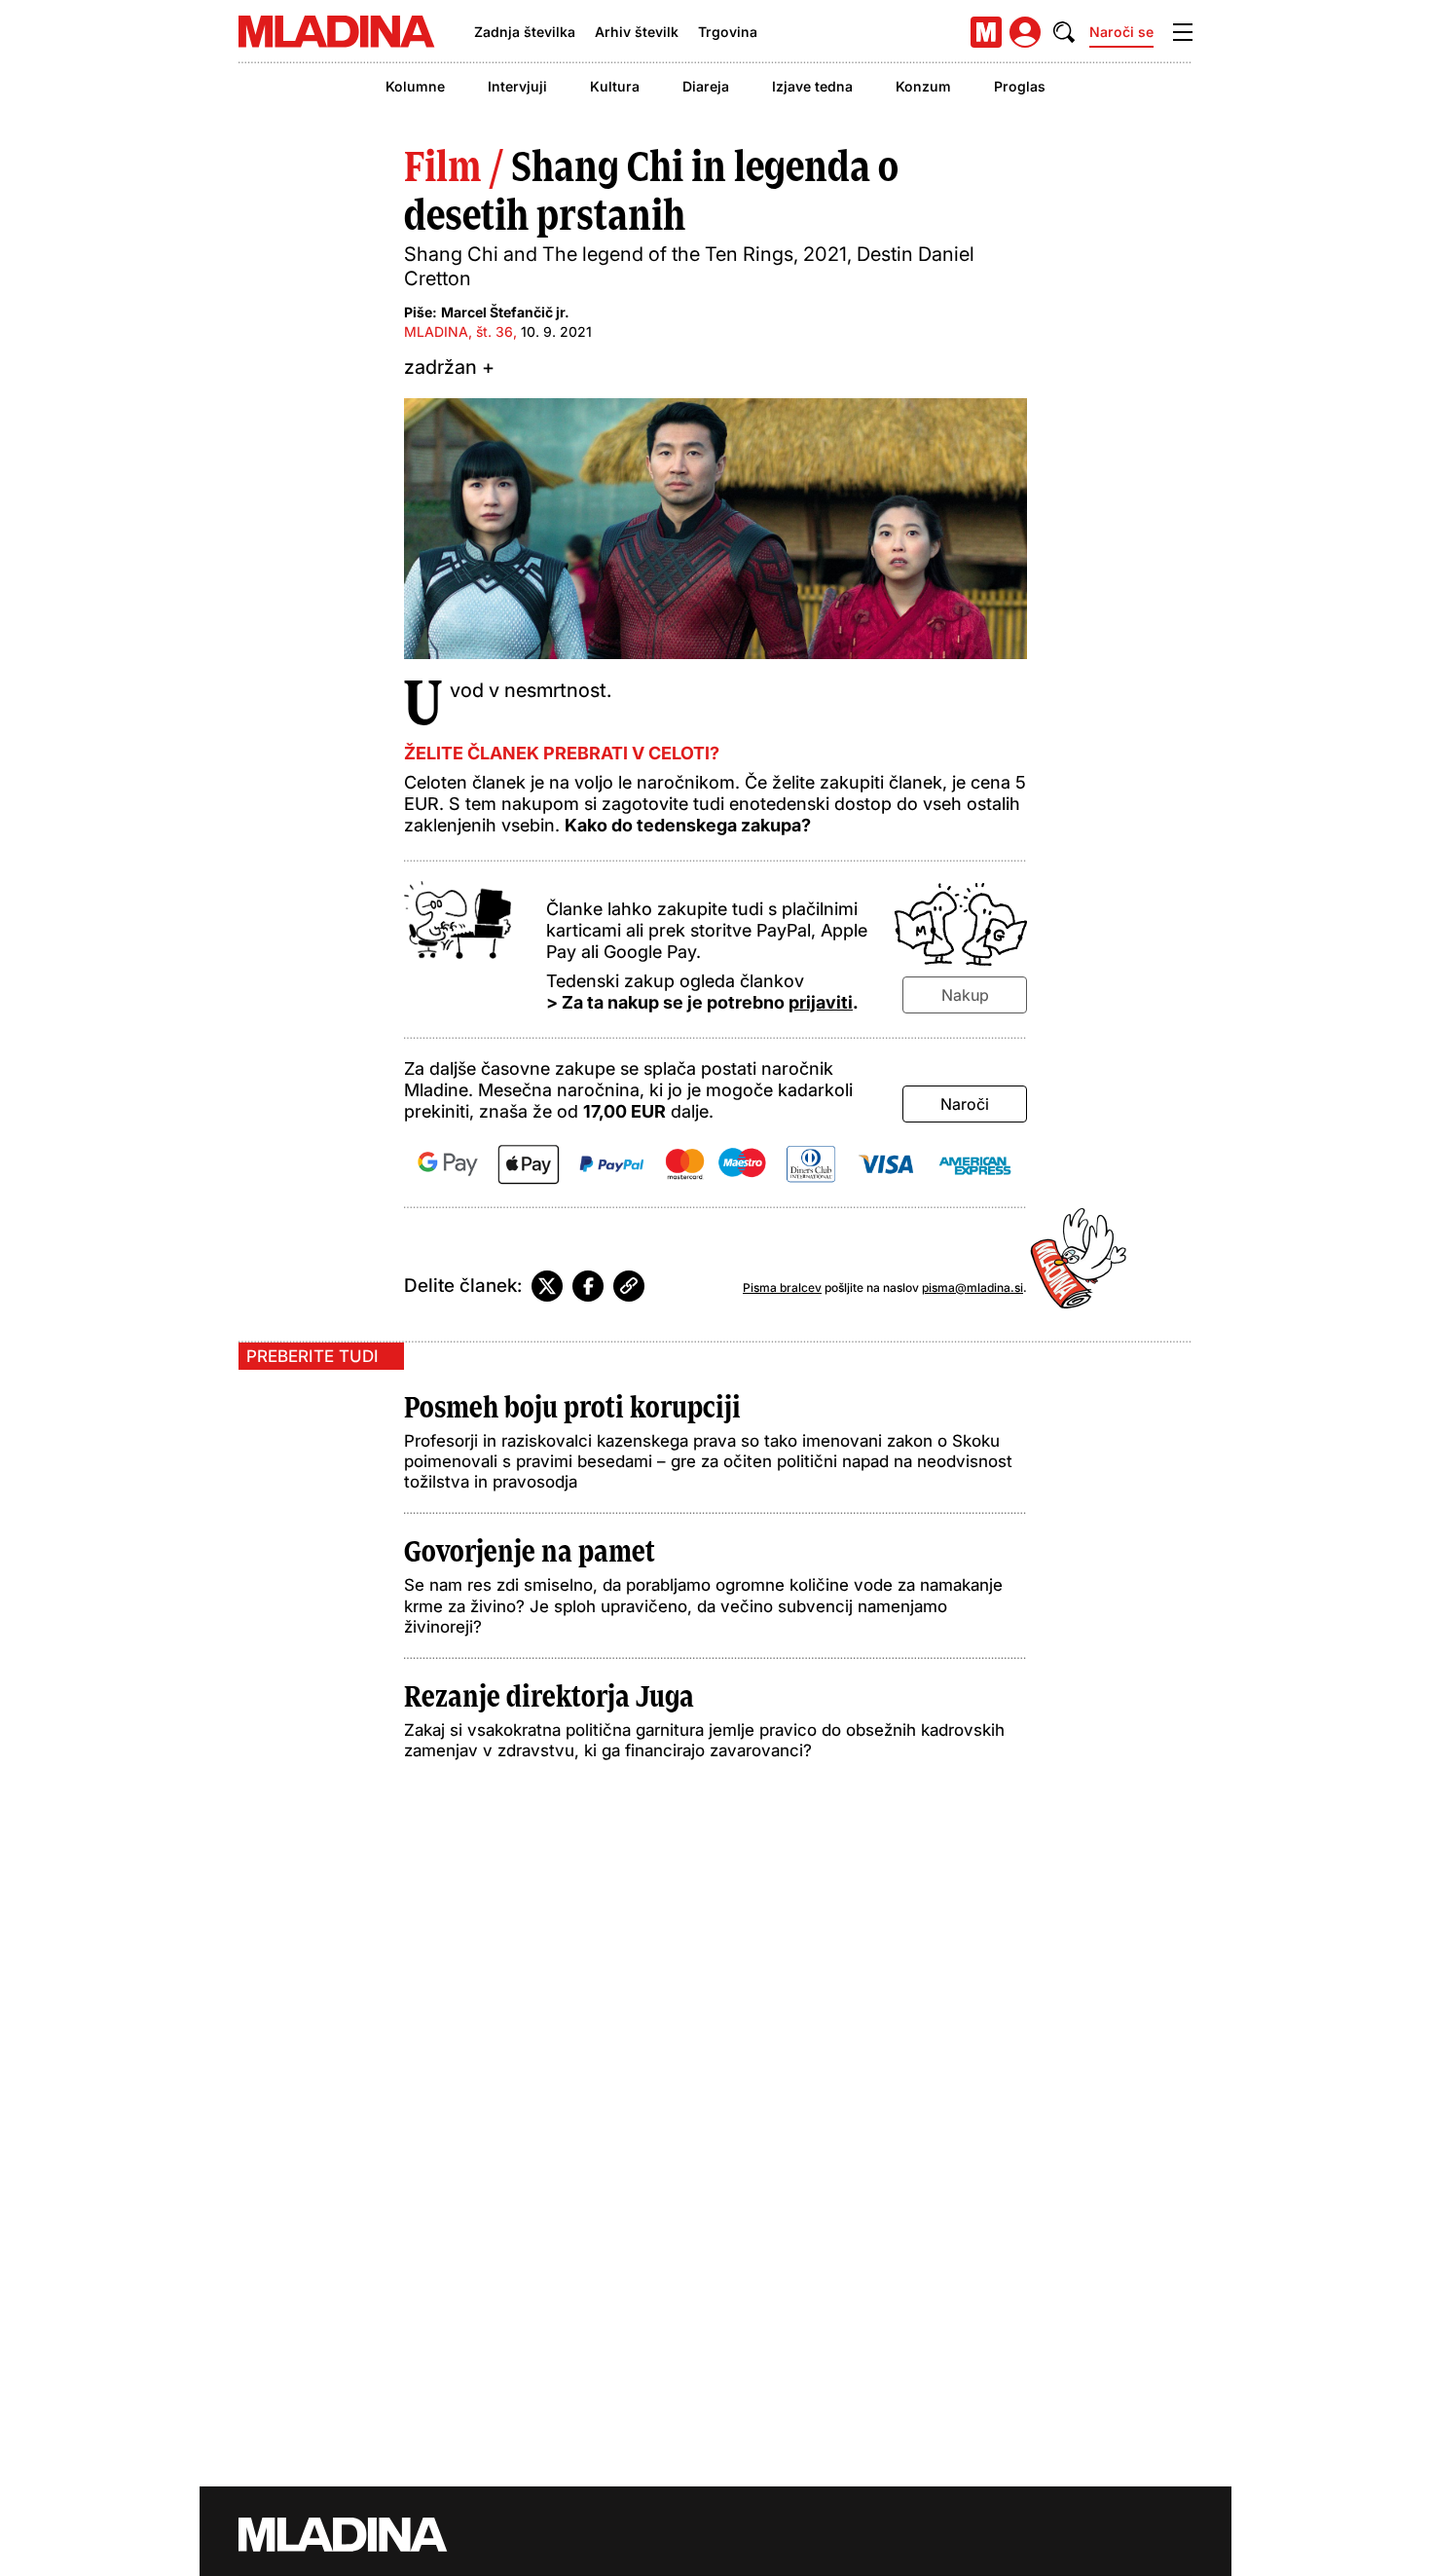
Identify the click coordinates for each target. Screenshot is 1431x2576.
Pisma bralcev (782, 1288)
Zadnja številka (525, 32)
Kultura (615, 86)
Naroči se (1121, 32)
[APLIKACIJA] (986, 32)
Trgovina (728, 32)
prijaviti (821, 1002)
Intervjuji (517, 86)
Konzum (923, 86)
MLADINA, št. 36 (459, 331)
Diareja (706, 86)
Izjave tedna (812, 86)
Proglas (1020, 86)
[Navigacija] (1183, 32)
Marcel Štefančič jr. (505, 312)
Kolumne (415, 86)
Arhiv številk (637, 32)
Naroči (965, 1104)
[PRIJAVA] (1025, 32)
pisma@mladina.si (972, 1288)
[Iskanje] (1064, 32)
